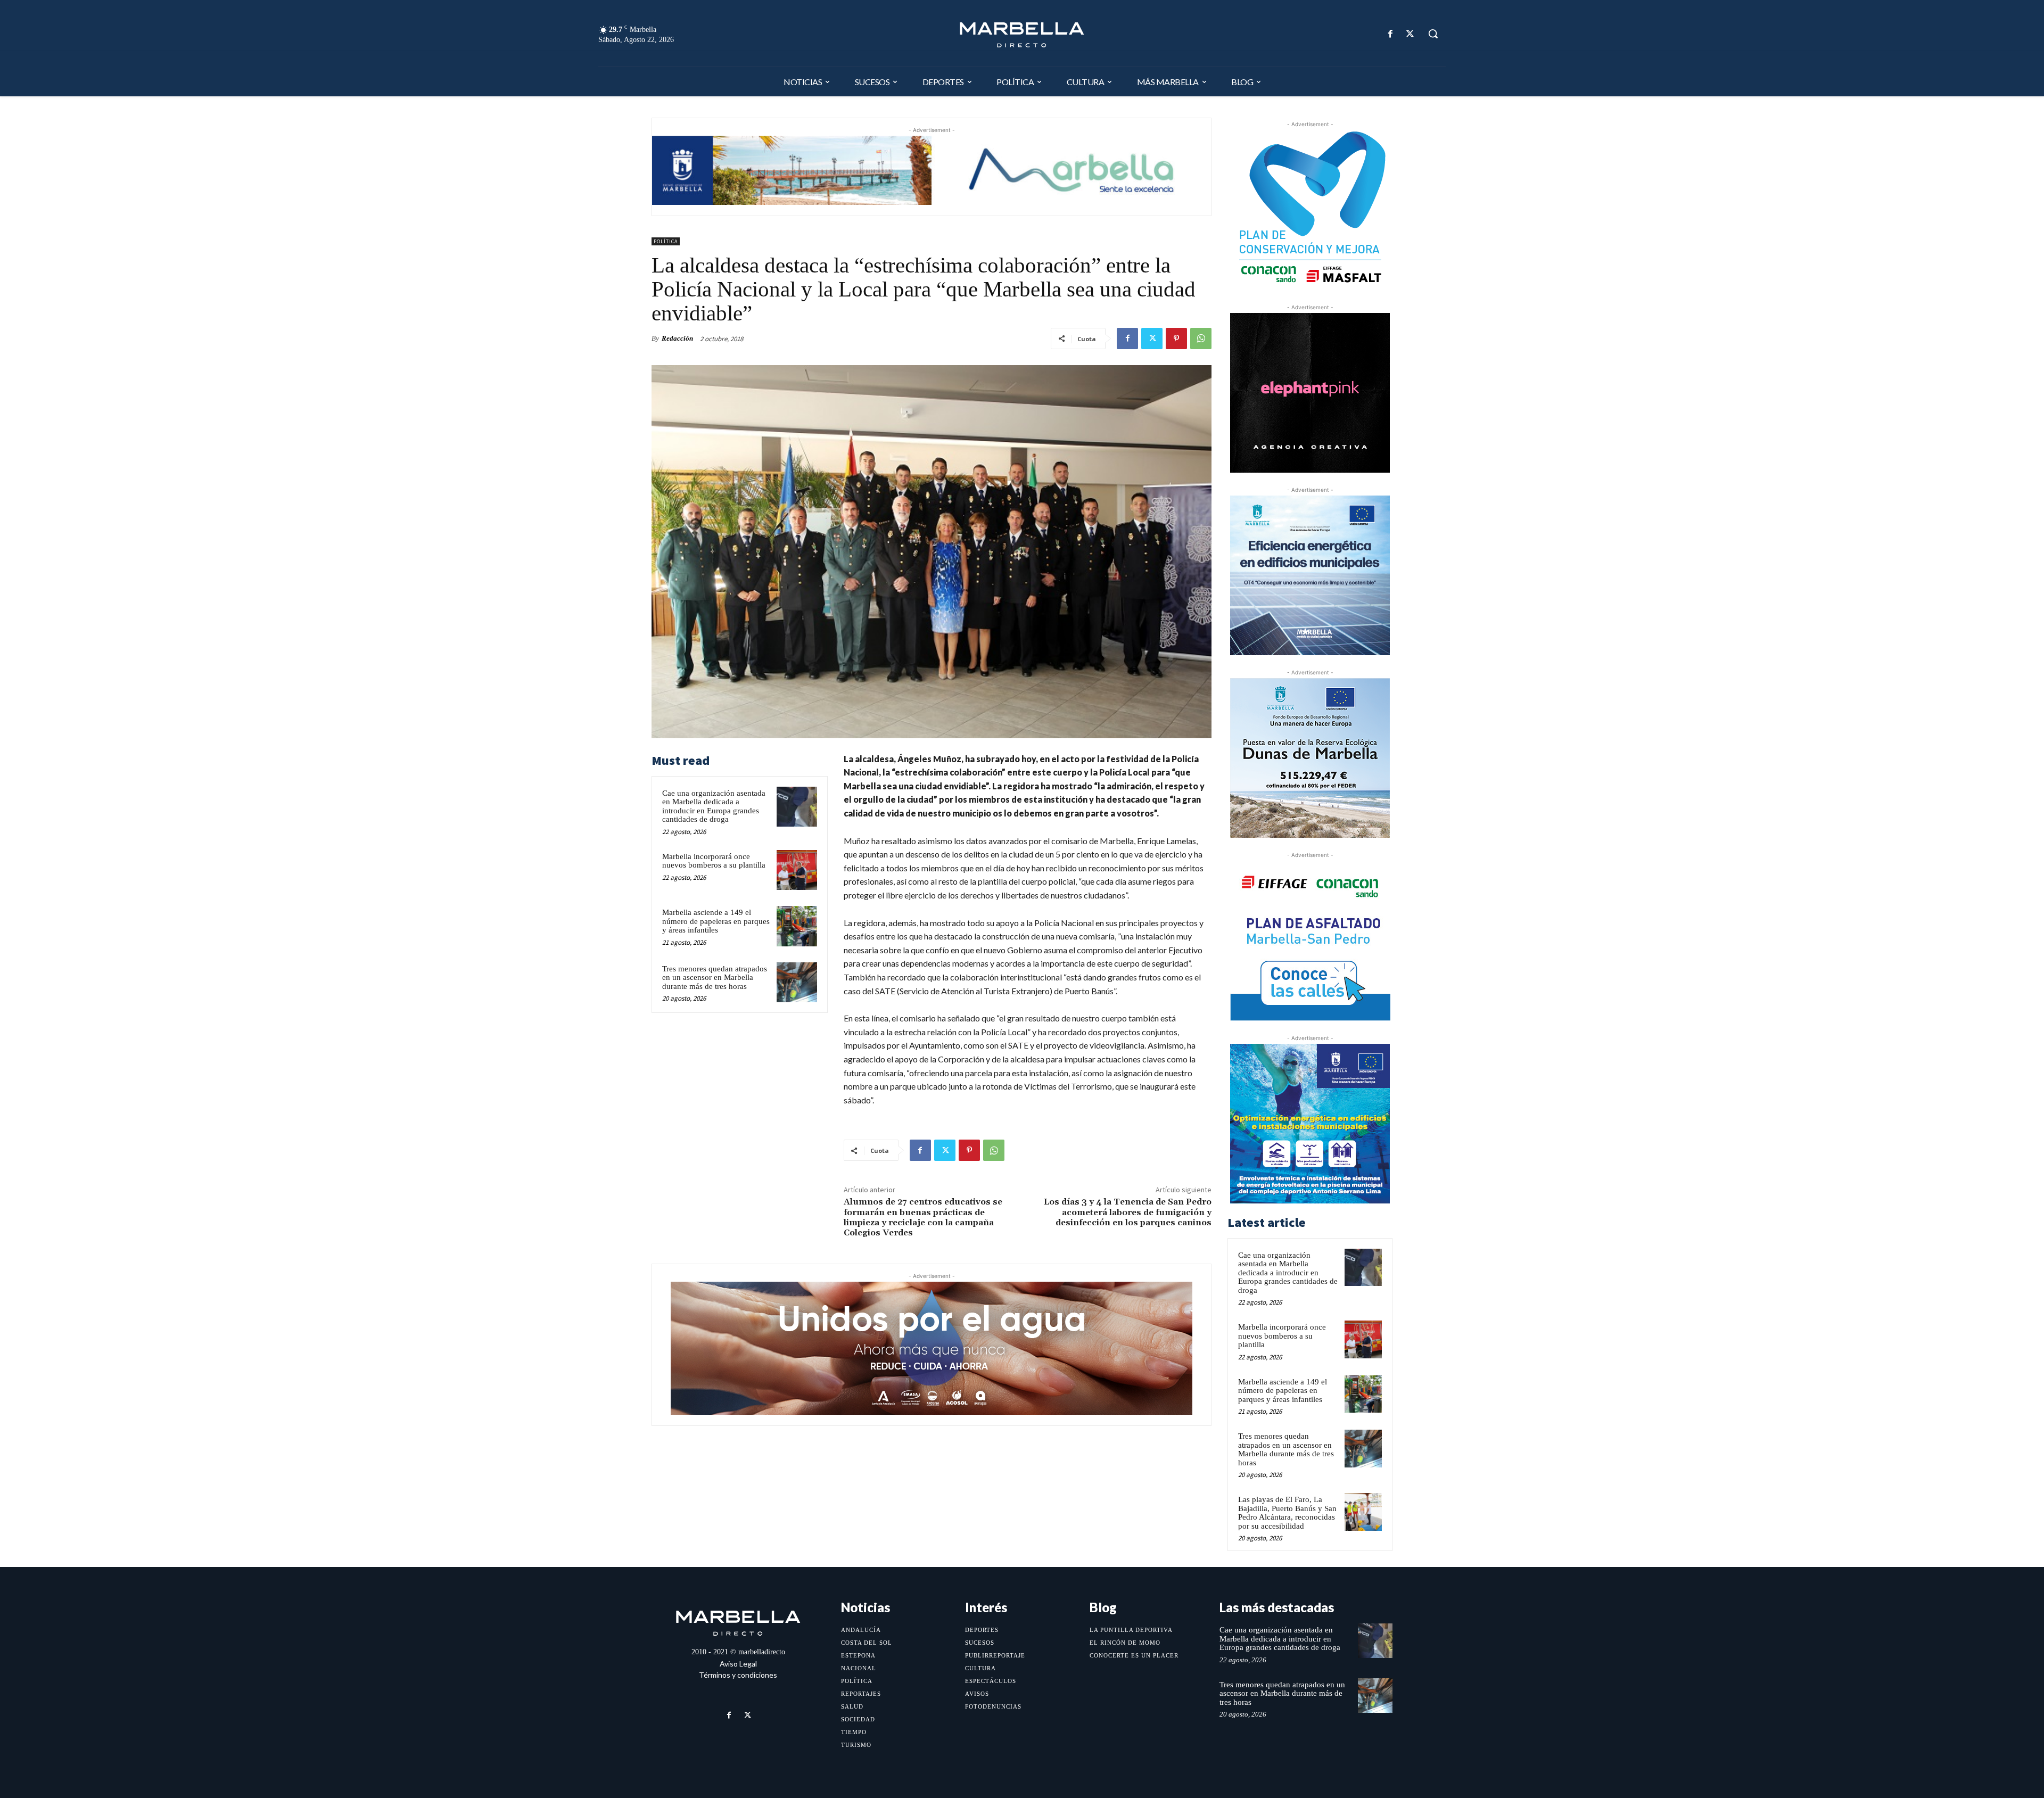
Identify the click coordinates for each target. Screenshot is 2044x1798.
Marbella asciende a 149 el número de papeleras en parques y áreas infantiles (716, 921)
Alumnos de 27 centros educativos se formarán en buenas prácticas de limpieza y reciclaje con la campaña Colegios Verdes (923, 1217)
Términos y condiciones (738, 1675)
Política (666, 241)
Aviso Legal (738, 1664)
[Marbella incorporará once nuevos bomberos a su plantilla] (797, 870)
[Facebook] (1391, 34)
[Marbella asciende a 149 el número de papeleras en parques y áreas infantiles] (797, 926)
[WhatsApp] (1201, 339)
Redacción (677, 338)
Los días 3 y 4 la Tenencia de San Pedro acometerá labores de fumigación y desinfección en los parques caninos (1128, 1212)
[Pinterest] (1176, 339)
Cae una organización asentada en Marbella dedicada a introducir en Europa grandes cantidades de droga (714, 806)
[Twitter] (1410, 34)
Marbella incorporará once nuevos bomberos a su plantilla (714, 861)
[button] (1433, 34)
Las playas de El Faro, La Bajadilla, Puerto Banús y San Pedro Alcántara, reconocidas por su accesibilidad (1287, 1513)
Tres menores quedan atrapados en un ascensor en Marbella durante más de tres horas (715, 978)
